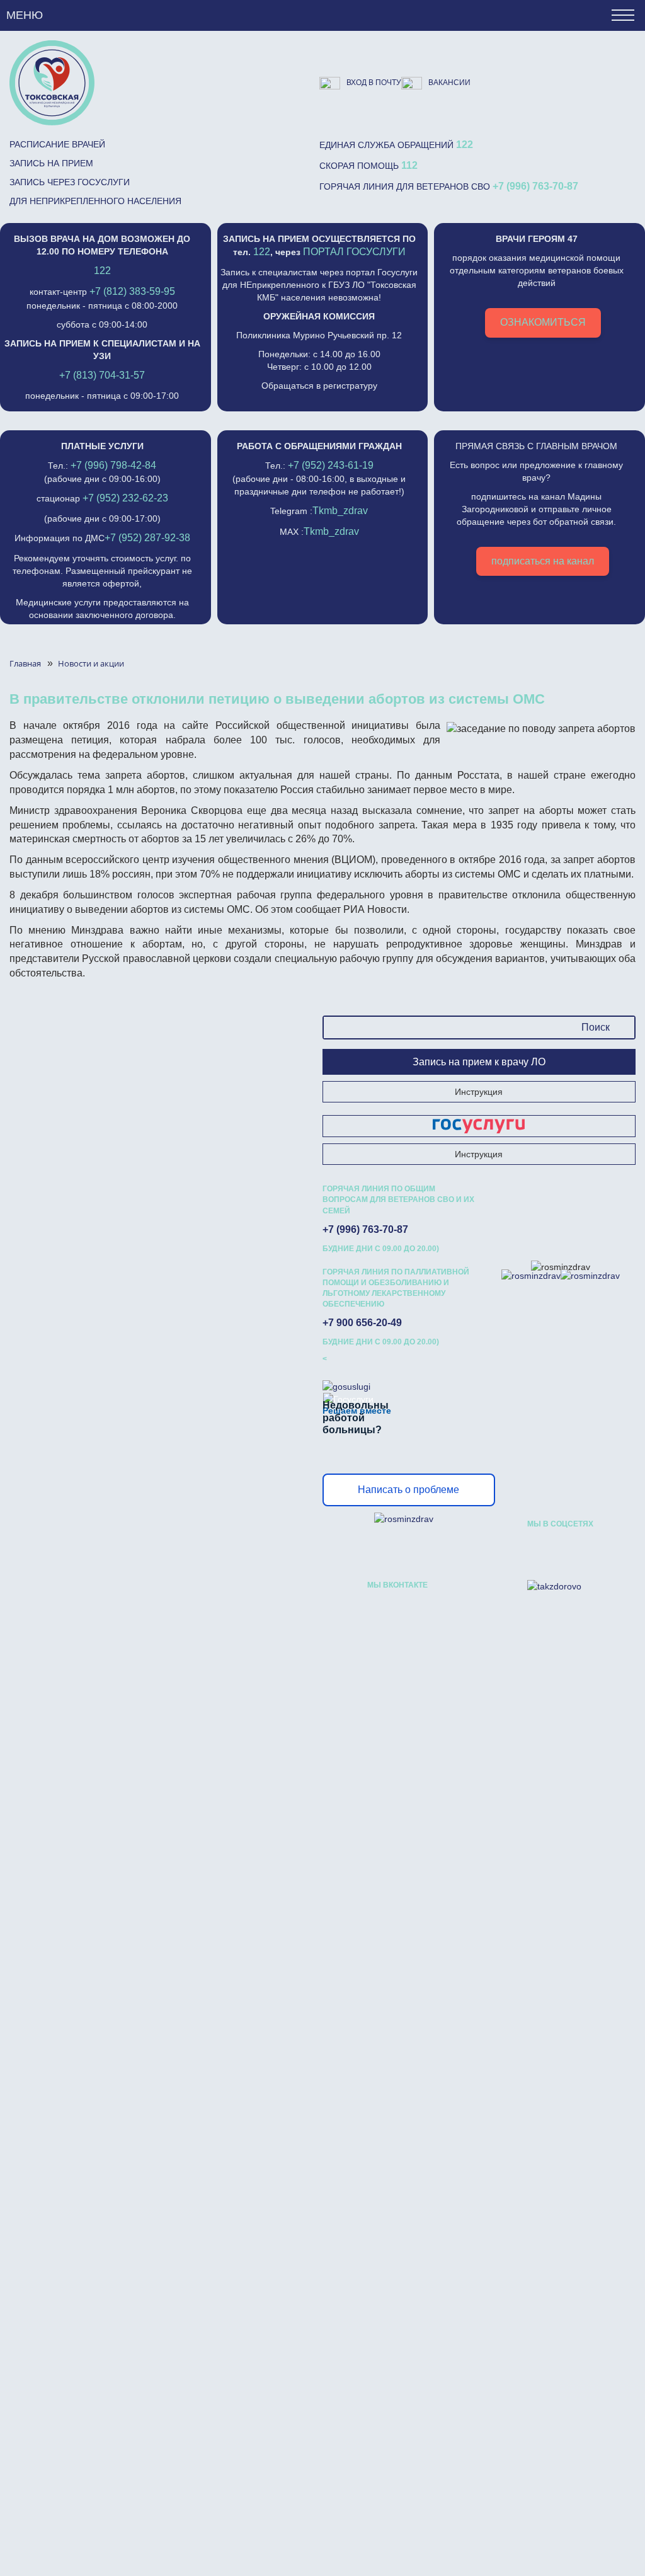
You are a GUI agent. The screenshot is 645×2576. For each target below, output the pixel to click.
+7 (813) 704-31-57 (102, 375)
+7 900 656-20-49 (362, 1323)
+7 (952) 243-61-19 (331, 465)
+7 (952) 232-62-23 (125, 498)
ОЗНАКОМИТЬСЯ (543, 322)
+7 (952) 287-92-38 (147, 538)
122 (465, 145)
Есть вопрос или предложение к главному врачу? (536, 504)
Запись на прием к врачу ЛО (479, 1062)
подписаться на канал (543, 561)
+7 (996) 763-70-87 (535, 186)
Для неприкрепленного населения (95, 201)
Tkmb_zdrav (340, 511)
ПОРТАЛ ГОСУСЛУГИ (354, 252)
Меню (25, 15)
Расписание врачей (57, 144)
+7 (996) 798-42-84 (113, 465)
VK (537, 1550)
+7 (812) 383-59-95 (132, 291)
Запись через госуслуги (70, 182)
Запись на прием (51, 163)
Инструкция (479, 1092)
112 (409, 165)
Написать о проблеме (408, 1490)
